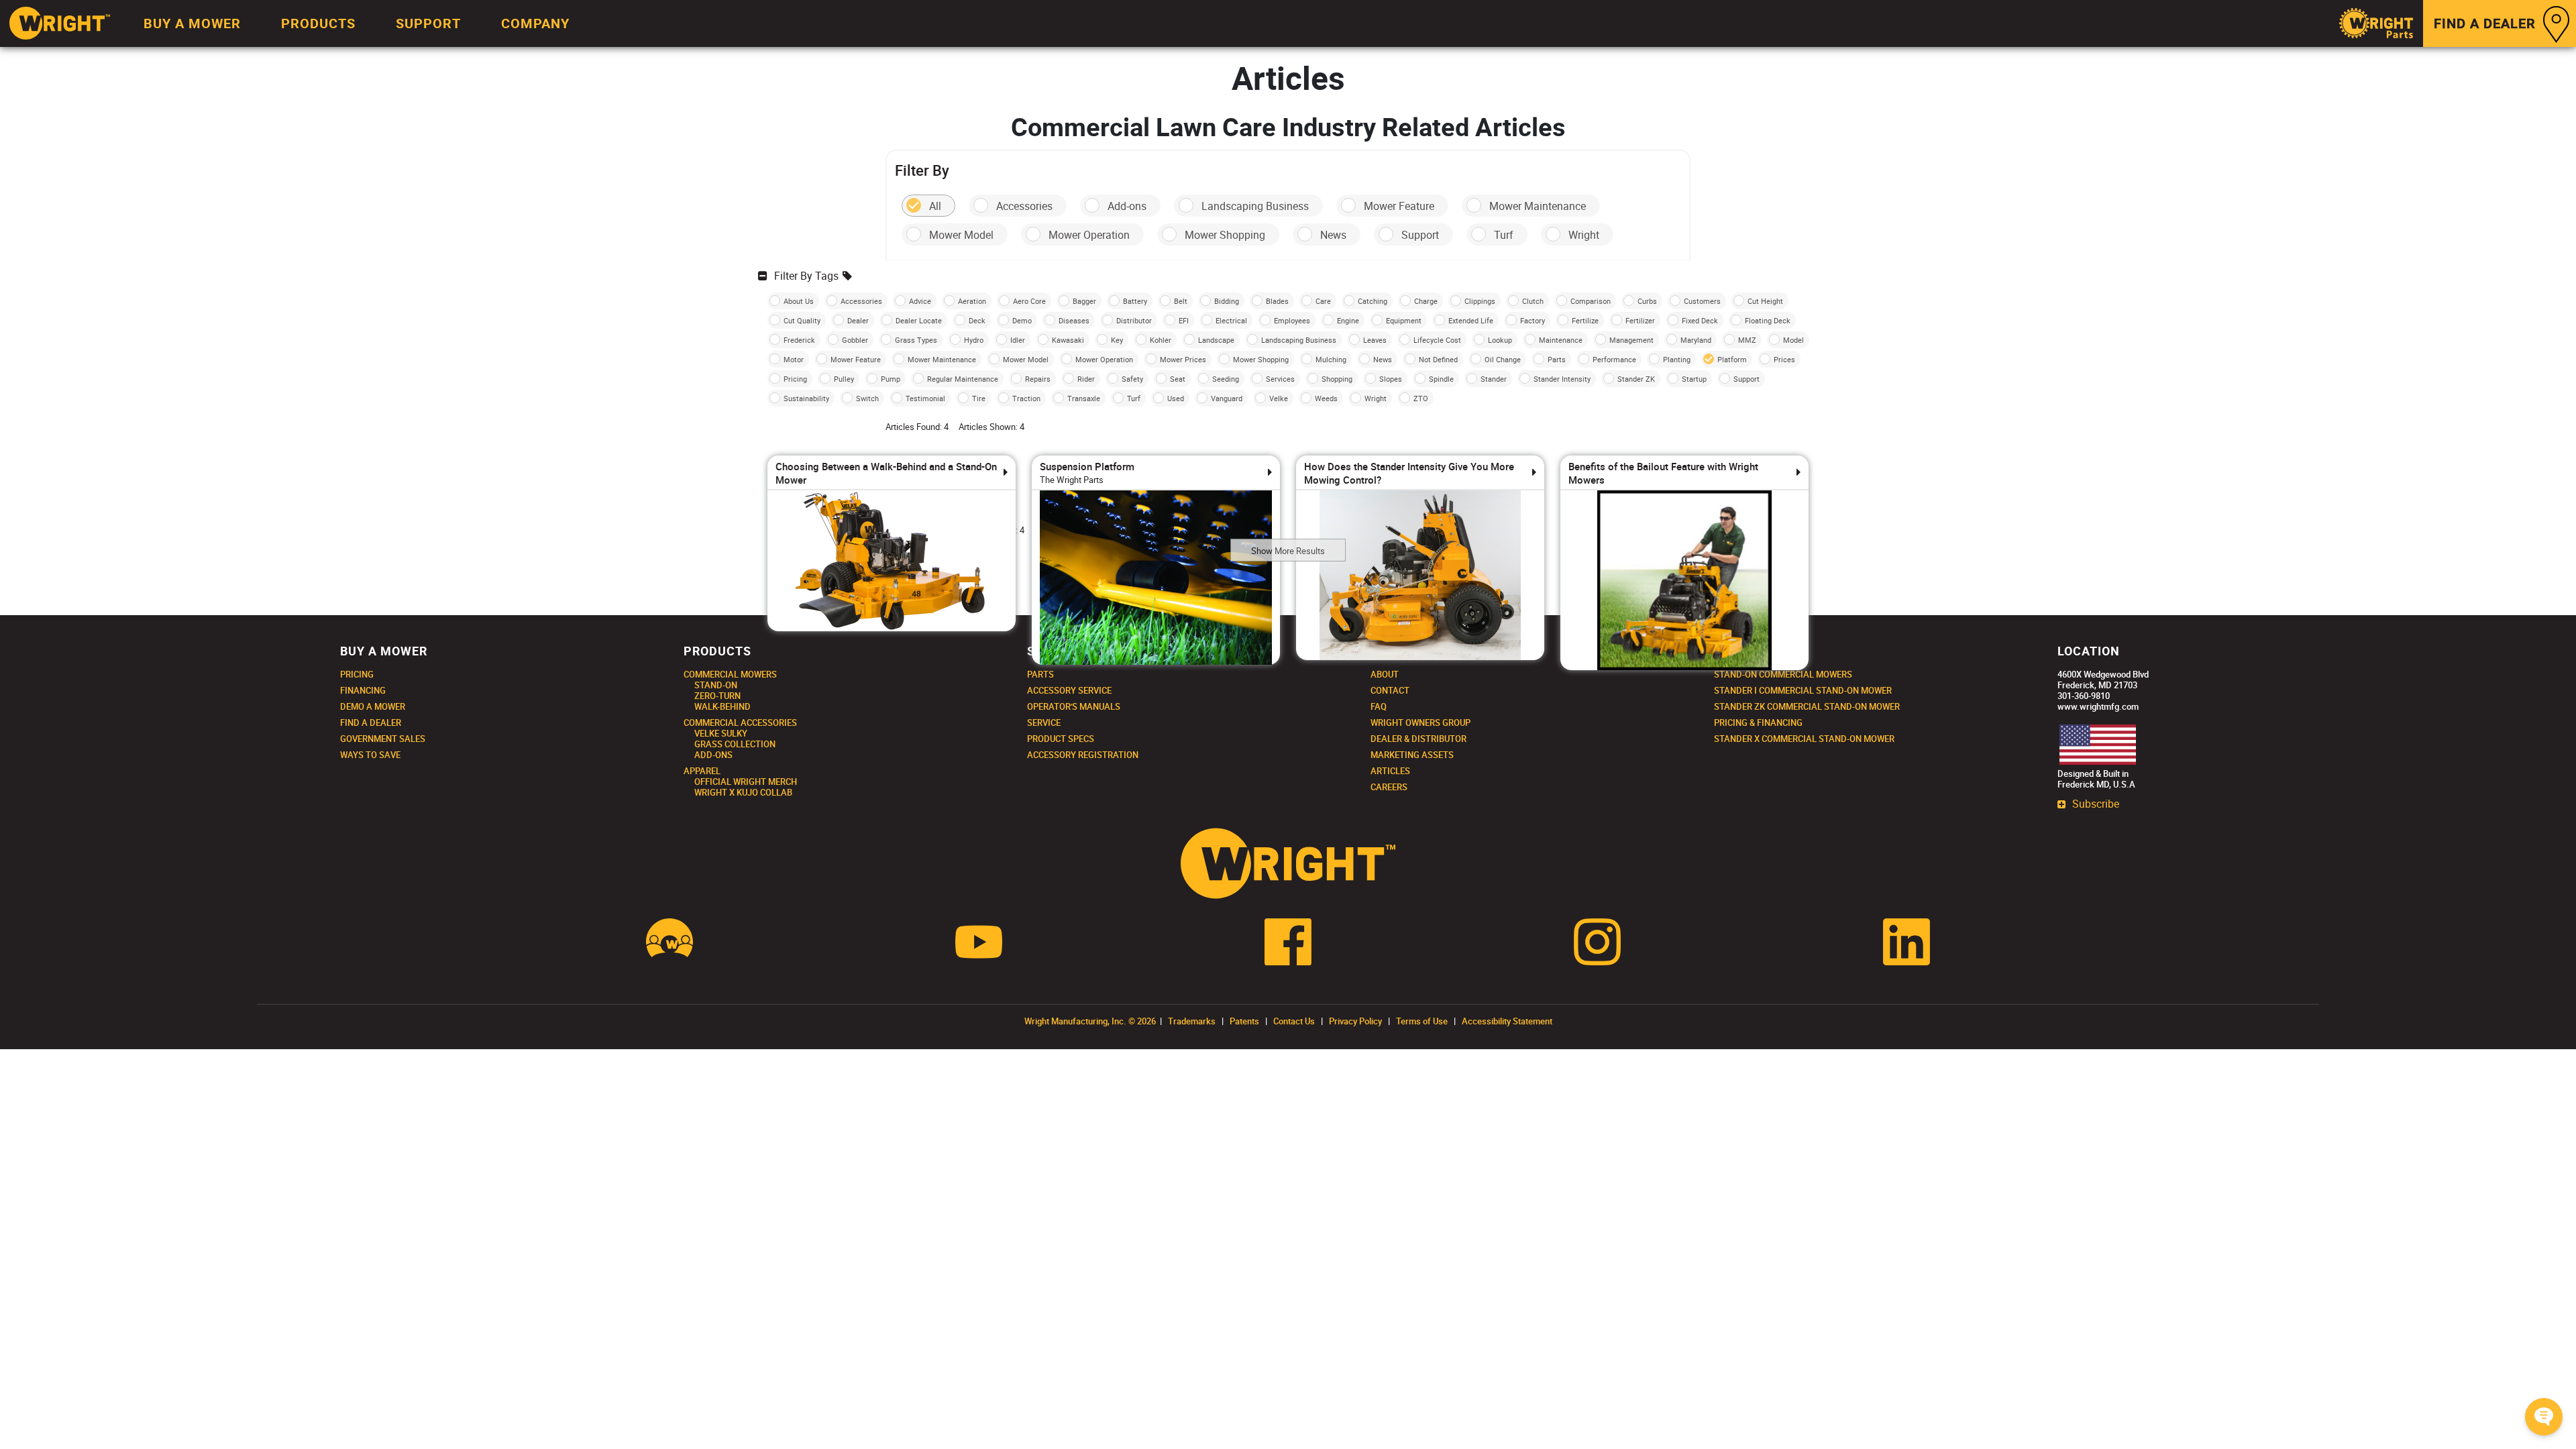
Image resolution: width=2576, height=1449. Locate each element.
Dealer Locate (919, 320)
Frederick (799, 340)
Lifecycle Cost (1437, 340)
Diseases (1074, 320)
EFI (1184, 320)
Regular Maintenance (963, 379)
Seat (1178, 379)
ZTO (1421, 398)
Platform (1732, 359)
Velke (1279, 398)
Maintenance (1561, 340)
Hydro (974, 340)
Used (1176, 398)
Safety (1132, 379)
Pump (891, 379)
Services (1280, 379)
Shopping (1337, 379)
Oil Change (1503, 359)
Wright (1584, 235)
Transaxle (1084, 398)
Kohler (1161, 340)
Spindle (1441, 379)
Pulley (844, 379)
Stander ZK (1636, 379)
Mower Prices (1183, 359)
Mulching (1331, 359)
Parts (1557, 359)
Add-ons (1127, 206)
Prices (1784, 359)
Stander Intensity (1562, 379)
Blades (1277, 301)
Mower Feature (1399, 206)
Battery (1135, 301)
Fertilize (1585, 320)
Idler (1018, 340)
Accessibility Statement (1507, 1021)
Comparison (1591, 301)
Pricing (795, 379)
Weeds (1326, 398)
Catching (1373, 301)
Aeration (972, 301)
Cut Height (1765, 301)
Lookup (1500, 340)
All (935, 206)
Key (1117, 340)
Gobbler (855, 340)
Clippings (1480, 301)
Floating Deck (1768, 320)
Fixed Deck (1700, 320)
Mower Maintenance (1538, 206)
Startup (1694, 379)
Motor (794, 359)
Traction (1026, 398)
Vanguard (1227, 398)
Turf (1504, 235)
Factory (1533, 320)
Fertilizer (1640, 320)
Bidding (1227, 301)
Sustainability (806, 398)
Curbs (1647, 301)
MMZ (1747, 340)
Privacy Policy (1355, 1021)
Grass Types (916, 340)
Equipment (1404, 320)
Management (1631, 340)
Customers (1702, 301)
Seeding (1226, 379)
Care (1323, 301)
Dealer (858, 320)
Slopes (1391, 379)
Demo (1022, 320)
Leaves (1375, 340)
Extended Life (1471, 320)
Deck (977, 320)
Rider (1086, 379)
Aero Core (1029, 301)
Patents (1244, 1021)
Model (1793, 340)
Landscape (1216, 340)
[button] (2544, 1417)
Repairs (1038, 379)
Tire (979, 398)
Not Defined (1438, 359)
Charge (1426, 301)
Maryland (1696, 340)
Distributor (1134, 320)
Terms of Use (1422, 1021)
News (1333, 235)
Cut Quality (802, 320)
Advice (920, 301)
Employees (1292, 320)
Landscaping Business (1255, 206)
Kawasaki (1068, 340)
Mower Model (961, 235)
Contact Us (1294, 1021)
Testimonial (925, 398)
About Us (799, 301)
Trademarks (1192, 1021)
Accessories (1024, 206)
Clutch (1533, 301)
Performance (1614, 359)
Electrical (1231, 320)
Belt (1181, 301)
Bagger (1084, 301)
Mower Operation (1089, 235)
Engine (1348, 320)
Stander (1494, 379)
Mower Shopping (1225, 235)
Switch (867, 398)
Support (1420, 235)
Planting (1677, 359)
